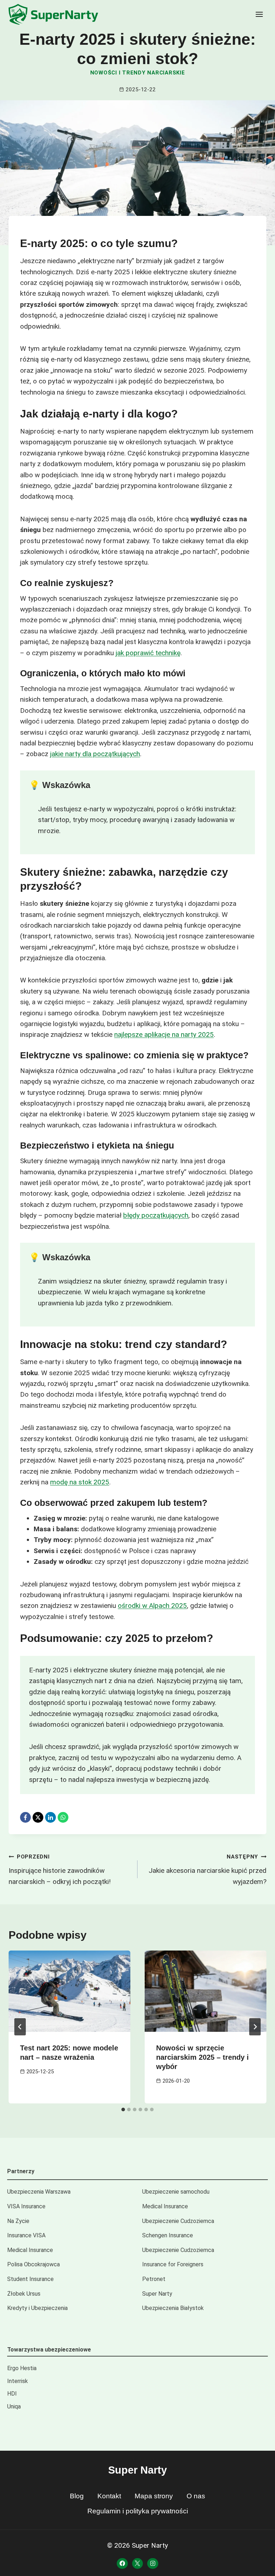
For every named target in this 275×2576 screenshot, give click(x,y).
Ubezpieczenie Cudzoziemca (178, 2221)
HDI (12, 2394)
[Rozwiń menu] (259, 14)
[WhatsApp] (63, 1817)
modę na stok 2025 (80, 1482)
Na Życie (18, 2221)
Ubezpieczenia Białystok (173, 2308)
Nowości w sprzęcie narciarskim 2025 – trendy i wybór (202, 2057)
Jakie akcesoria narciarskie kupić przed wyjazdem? (208, 1869)
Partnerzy (21, 2171)
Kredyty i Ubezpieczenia (37, 2308)
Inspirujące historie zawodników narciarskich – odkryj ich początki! (60, 1869)
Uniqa (14, 2406)
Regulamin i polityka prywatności (138, 2511)
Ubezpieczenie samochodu (176, 2192)
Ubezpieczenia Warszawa (39, 2192)
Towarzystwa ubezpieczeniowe (49, 2350)
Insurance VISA (26, 2235)
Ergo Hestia (22, 2368)
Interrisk (18, 2381)
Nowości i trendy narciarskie (138, 73)
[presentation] (69, 1991)
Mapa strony (154, 2496)
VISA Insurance (26, 2206)
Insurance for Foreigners (173, 2264)
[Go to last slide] (20, 2027)
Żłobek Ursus (24, 2294)
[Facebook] (25, 1817)
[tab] (123, 2109)
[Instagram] (153, 2563)
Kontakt (109, 2496)
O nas (196, 2496)
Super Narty (157, 2294)
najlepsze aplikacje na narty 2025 (164, 1035)
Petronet (154, 2279)
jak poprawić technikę (148, 653)
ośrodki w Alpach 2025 (152, 1606)
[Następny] (255, 2027)
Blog (77, 2496)
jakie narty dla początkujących (95, 754)
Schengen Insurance (168, 2235)
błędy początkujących (156, 1215)
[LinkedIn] (50, 1817)
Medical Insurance (165, 2206)
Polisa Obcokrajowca (33, 2264)
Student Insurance (30, 2279)
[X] (38, 1817)
